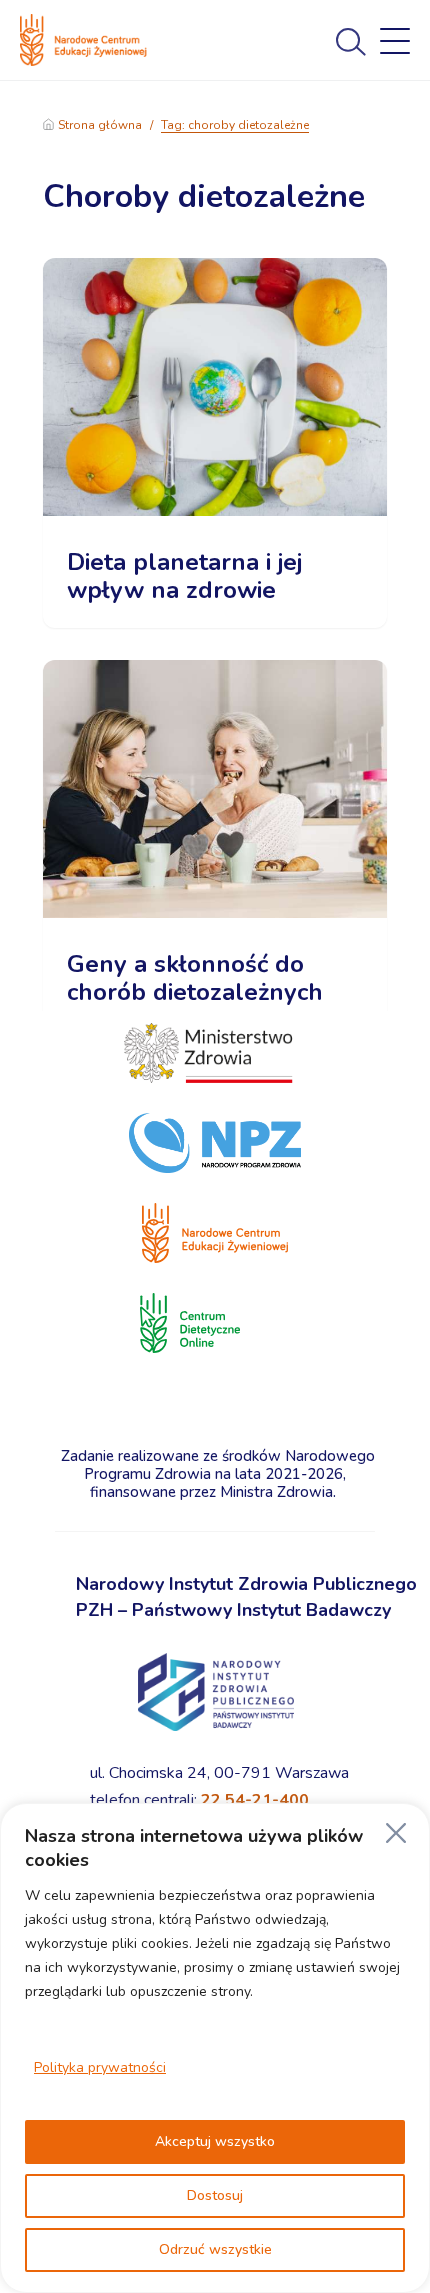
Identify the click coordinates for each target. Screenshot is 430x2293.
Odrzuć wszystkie (215, 2249)
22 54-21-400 (255, 1800)
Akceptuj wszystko (215, 2141)
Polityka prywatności (100, 2067)
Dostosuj (215, 2195)
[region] (215, 2048)
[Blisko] (396, 1833)
